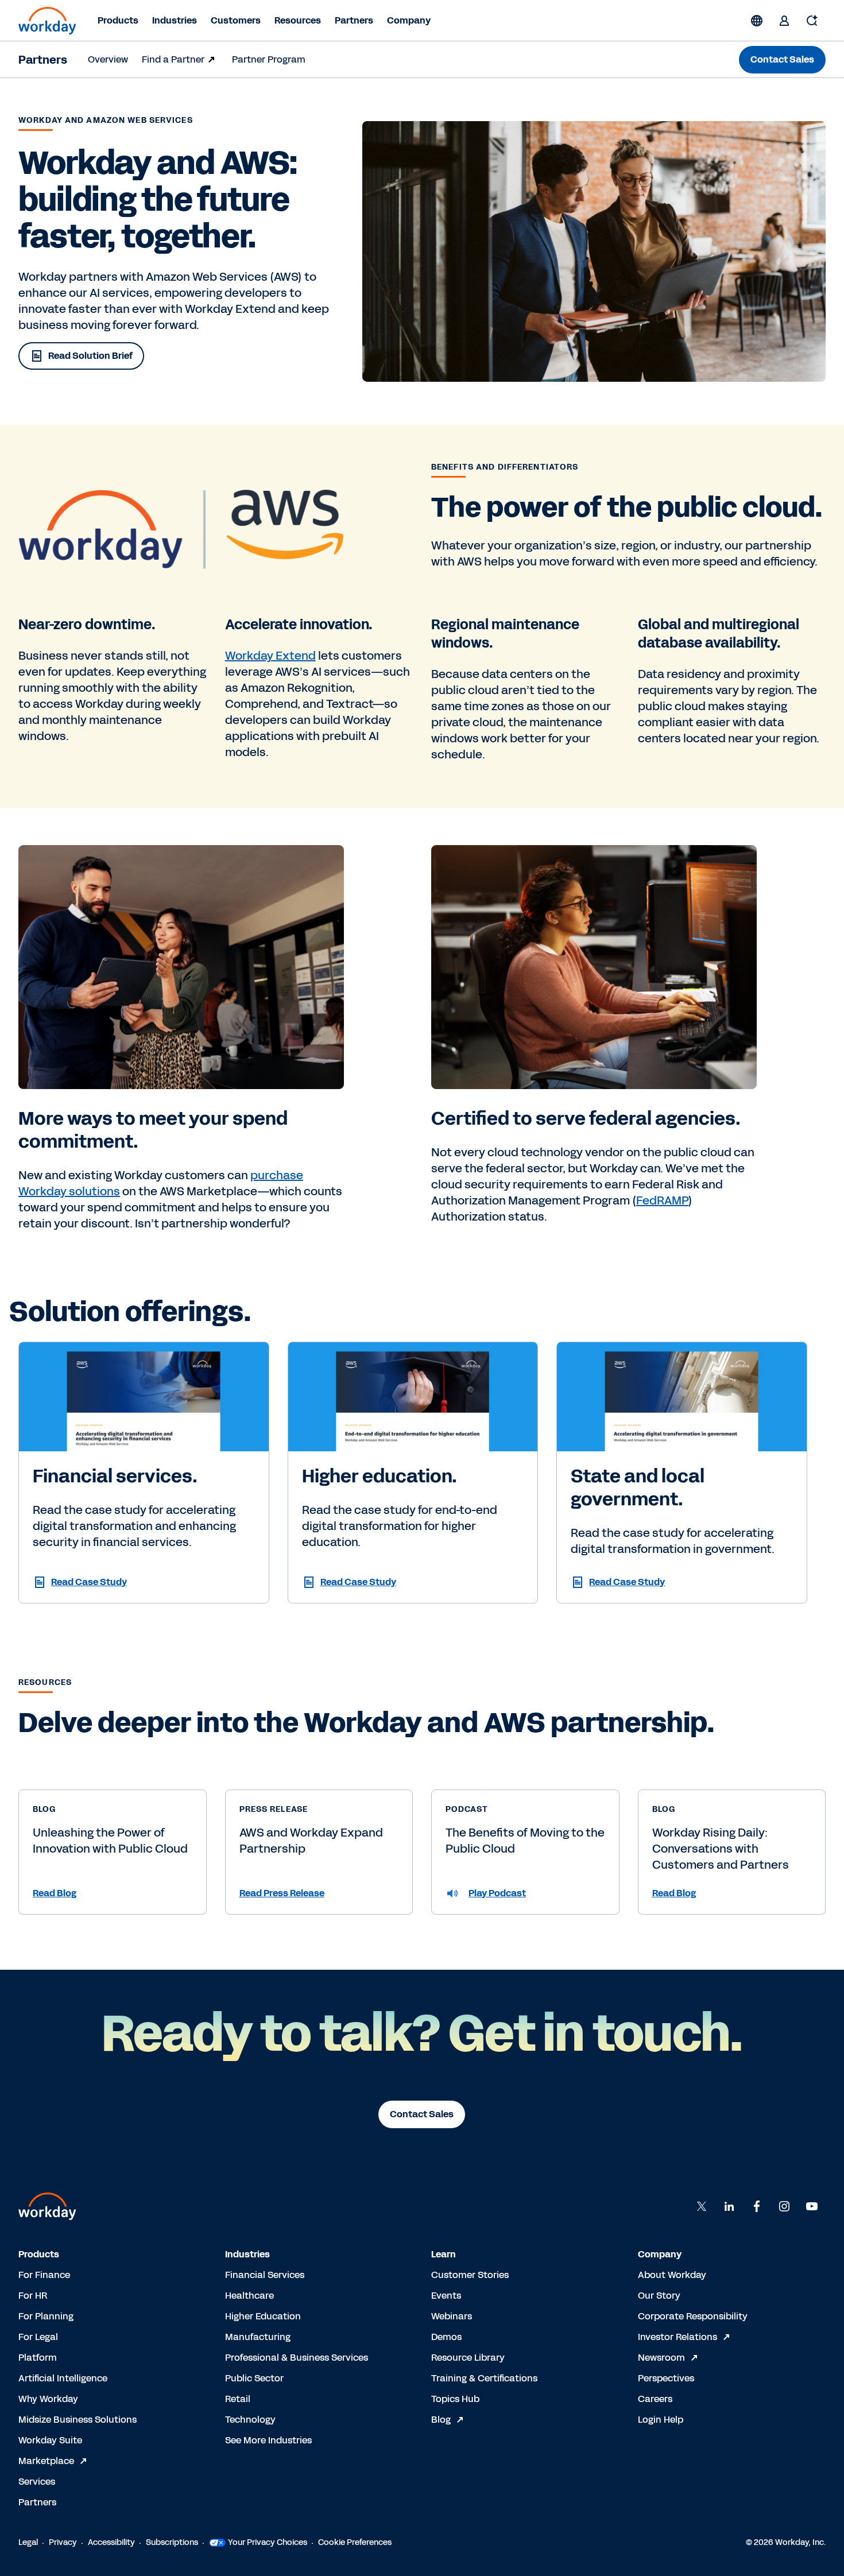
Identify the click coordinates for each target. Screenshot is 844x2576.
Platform (38, 2358)
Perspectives (666, 2378)
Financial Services (265, 2275)
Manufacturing (258, 2337)
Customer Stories (470, 2275)
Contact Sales (782, 59)
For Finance (44, 2275)
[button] (113, 1893)
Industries (175, 20)
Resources (298, 20)
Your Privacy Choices (268, 2542)
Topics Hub (455, 2399)
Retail (238, 2399)
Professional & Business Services (297, 2358)
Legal (28, 2542)
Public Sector (254, 2378)
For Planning (46, 2316)
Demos (446, 2337)
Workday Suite (50, 2440)
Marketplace (46, 2461)
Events (446, 2296)
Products (118, 20)
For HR (33, 2296)
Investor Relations (677, 2337)
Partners (354, 20)
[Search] (812, 21)
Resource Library (468, 2358)
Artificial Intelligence (63, 2378)
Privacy (63, 2542)
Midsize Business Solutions (78, 2420)
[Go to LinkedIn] (729, 2206)
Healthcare (249, 2296)
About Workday (672, 2275)
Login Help (661, 2420)
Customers (236, 20)
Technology (250, 2420)
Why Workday (48, 2399)
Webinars (452, 2316)
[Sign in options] (784, 21)
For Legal (38, 2337)
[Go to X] (702, 2206)
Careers (655, 2399)
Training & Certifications (484, 2378)
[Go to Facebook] (757, 2206)
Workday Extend (270, 656)
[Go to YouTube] (812, 2206)
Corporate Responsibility (693, 2316)
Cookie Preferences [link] (355, 2542)
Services (37, 2482)
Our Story (659, 2296)
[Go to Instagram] (784, 2206)
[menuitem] (108, 60)
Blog (441, 2420)
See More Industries (268, 2440)
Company (409, 20)
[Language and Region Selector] (757, 21)
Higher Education (263, 2316)
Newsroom (661, 2358)
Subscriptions (172, 2542)
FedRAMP (662, 1200)
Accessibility (111, 2542)
